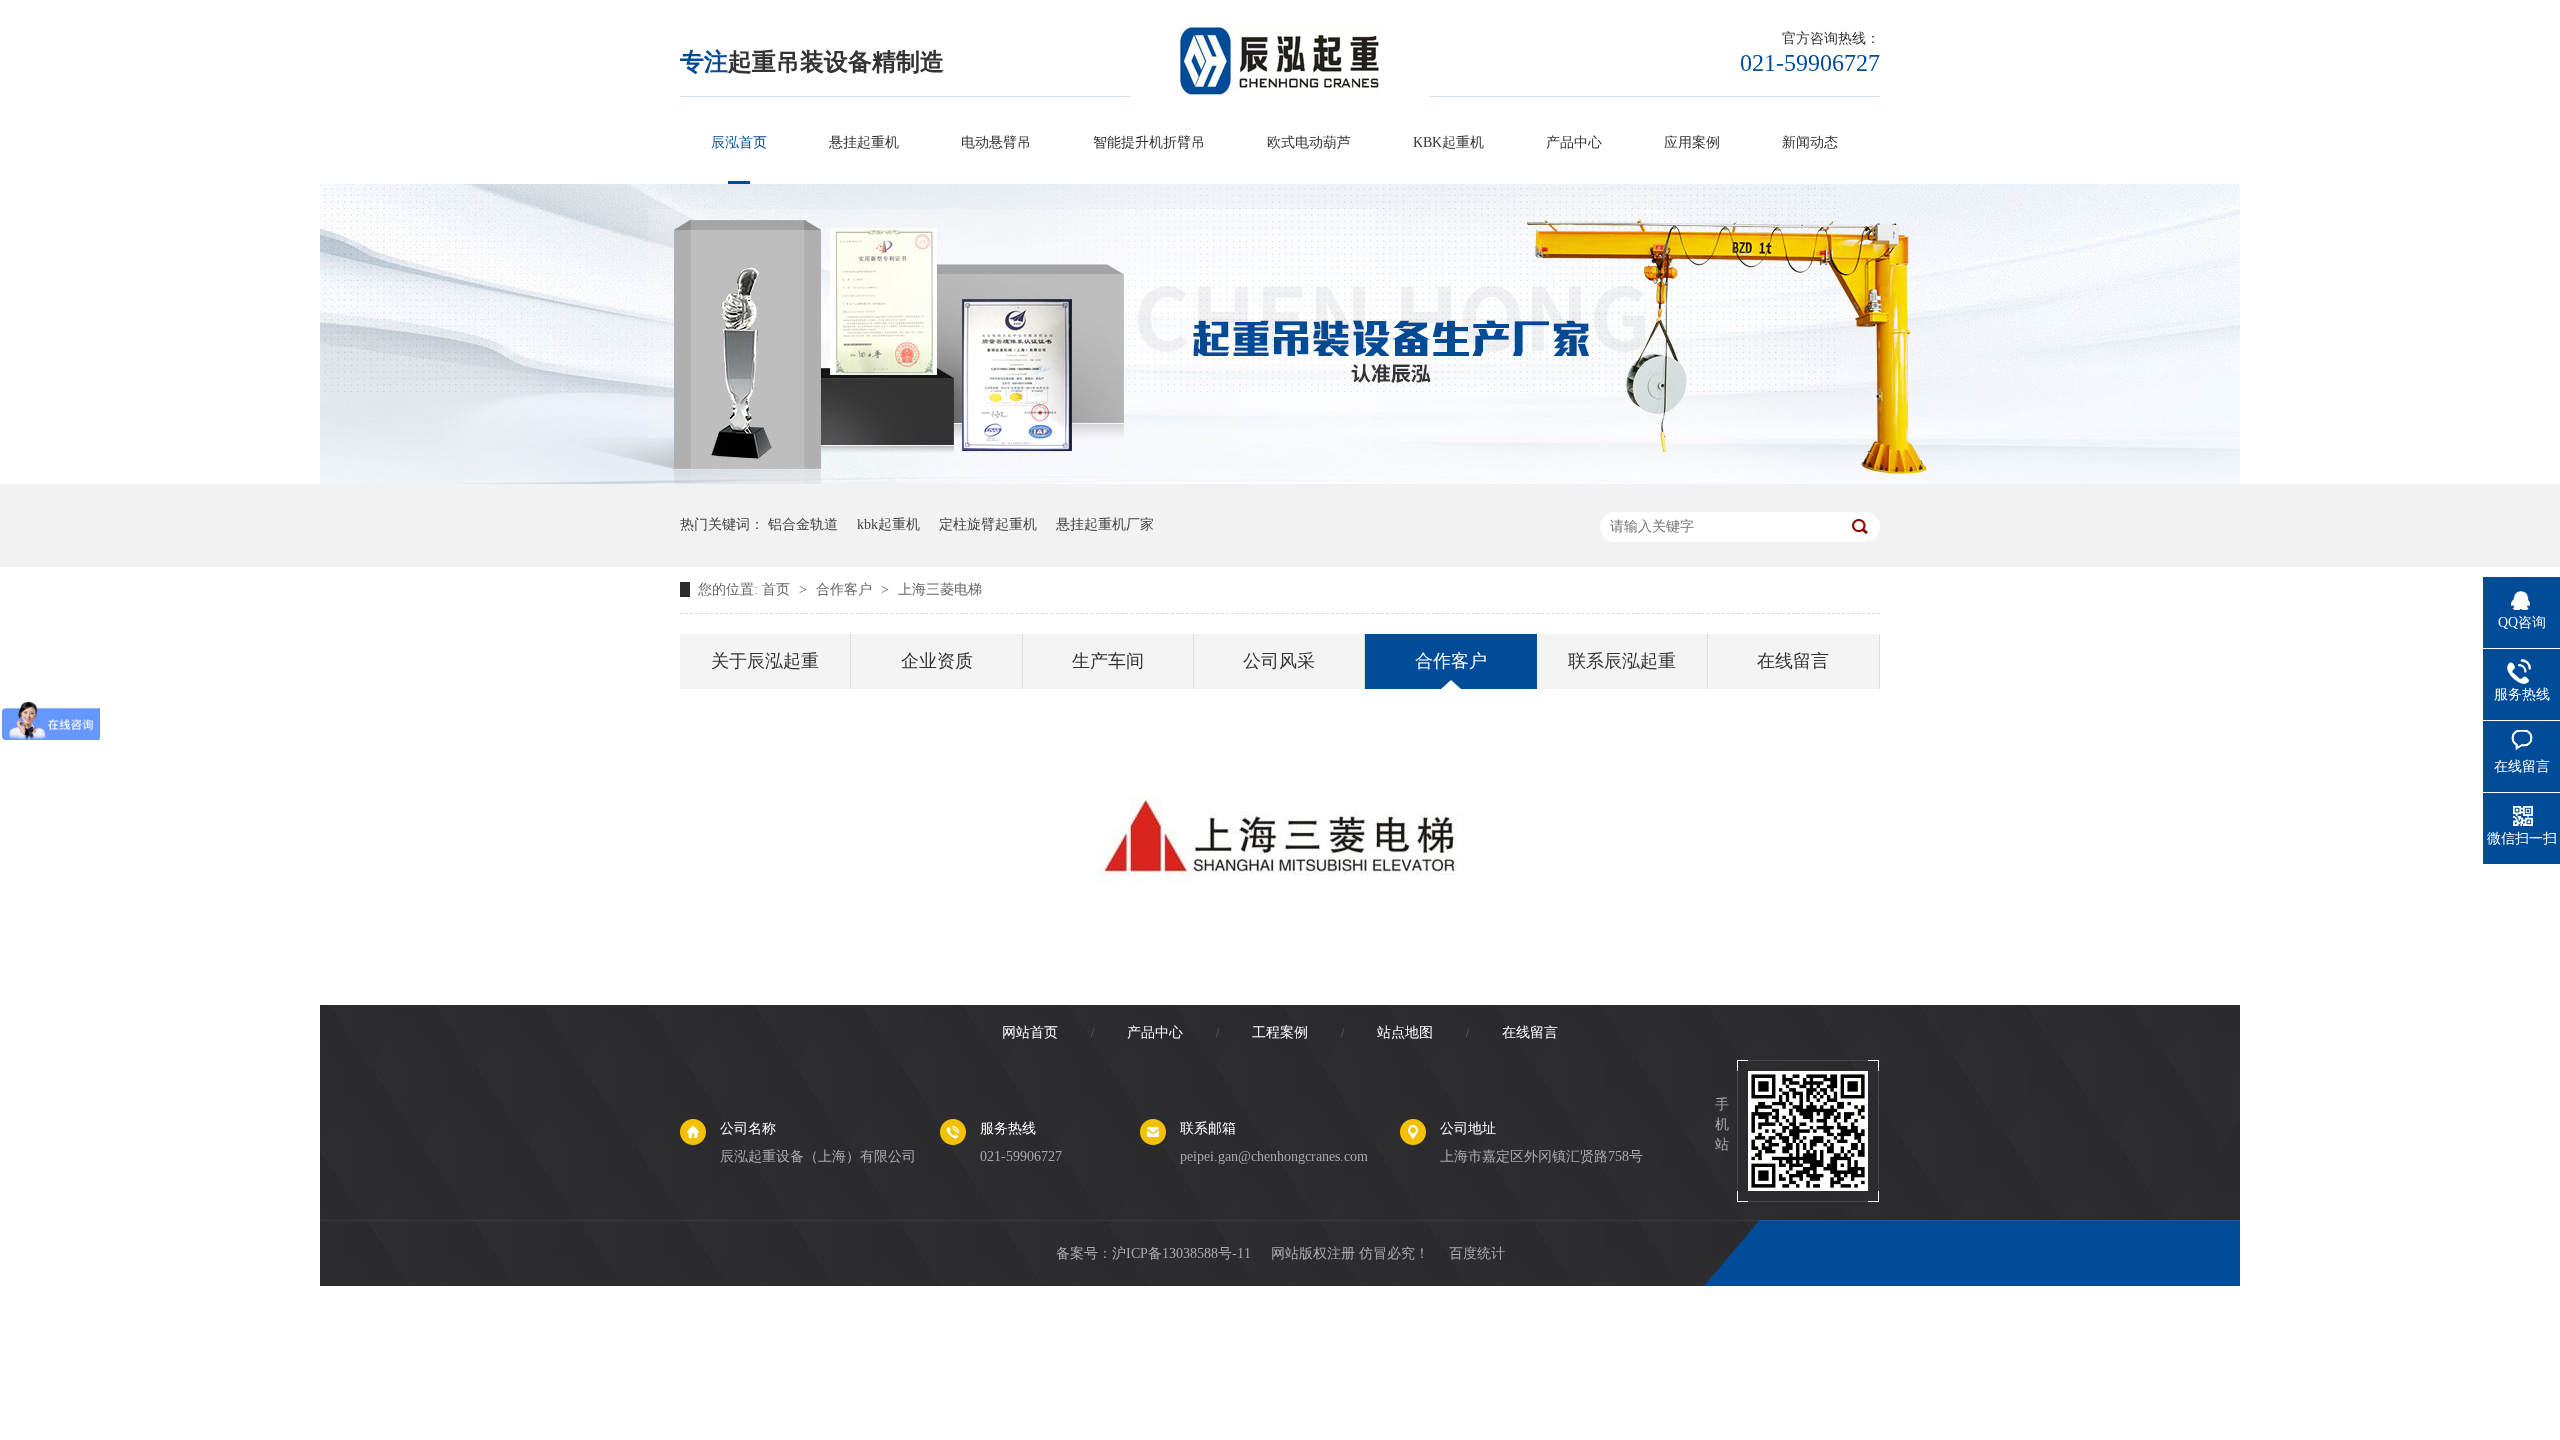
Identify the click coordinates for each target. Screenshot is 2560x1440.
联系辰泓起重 (1622, 661)
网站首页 (1030, 1032)
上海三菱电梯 (940, 589)
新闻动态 (1810, 142)
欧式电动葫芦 (1309, 142)
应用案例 (1692, 142)
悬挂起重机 (864, 142)
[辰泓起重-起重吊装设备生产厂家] (1280, 479)
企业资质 (937, 661)
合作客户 (846, 589)
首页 (778, 589)
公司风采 (1279, 661)
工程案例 (1280, 1032)
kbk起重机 (888, 524)
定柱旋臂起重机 (988, 524)
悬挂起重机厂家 (1105, 524)
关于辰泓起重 (765, 661)
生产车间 (1108, 661)
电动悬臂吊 (996, 142)
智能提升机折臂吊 (1149, 142)
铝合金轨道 (803, 524)
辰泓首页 (739, 142)
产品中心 (1574, 142)
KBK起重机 (1448, 142)
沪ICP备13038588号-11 (1181, 1253)
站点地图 (1405, 1032)
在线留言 (1793, 661)
